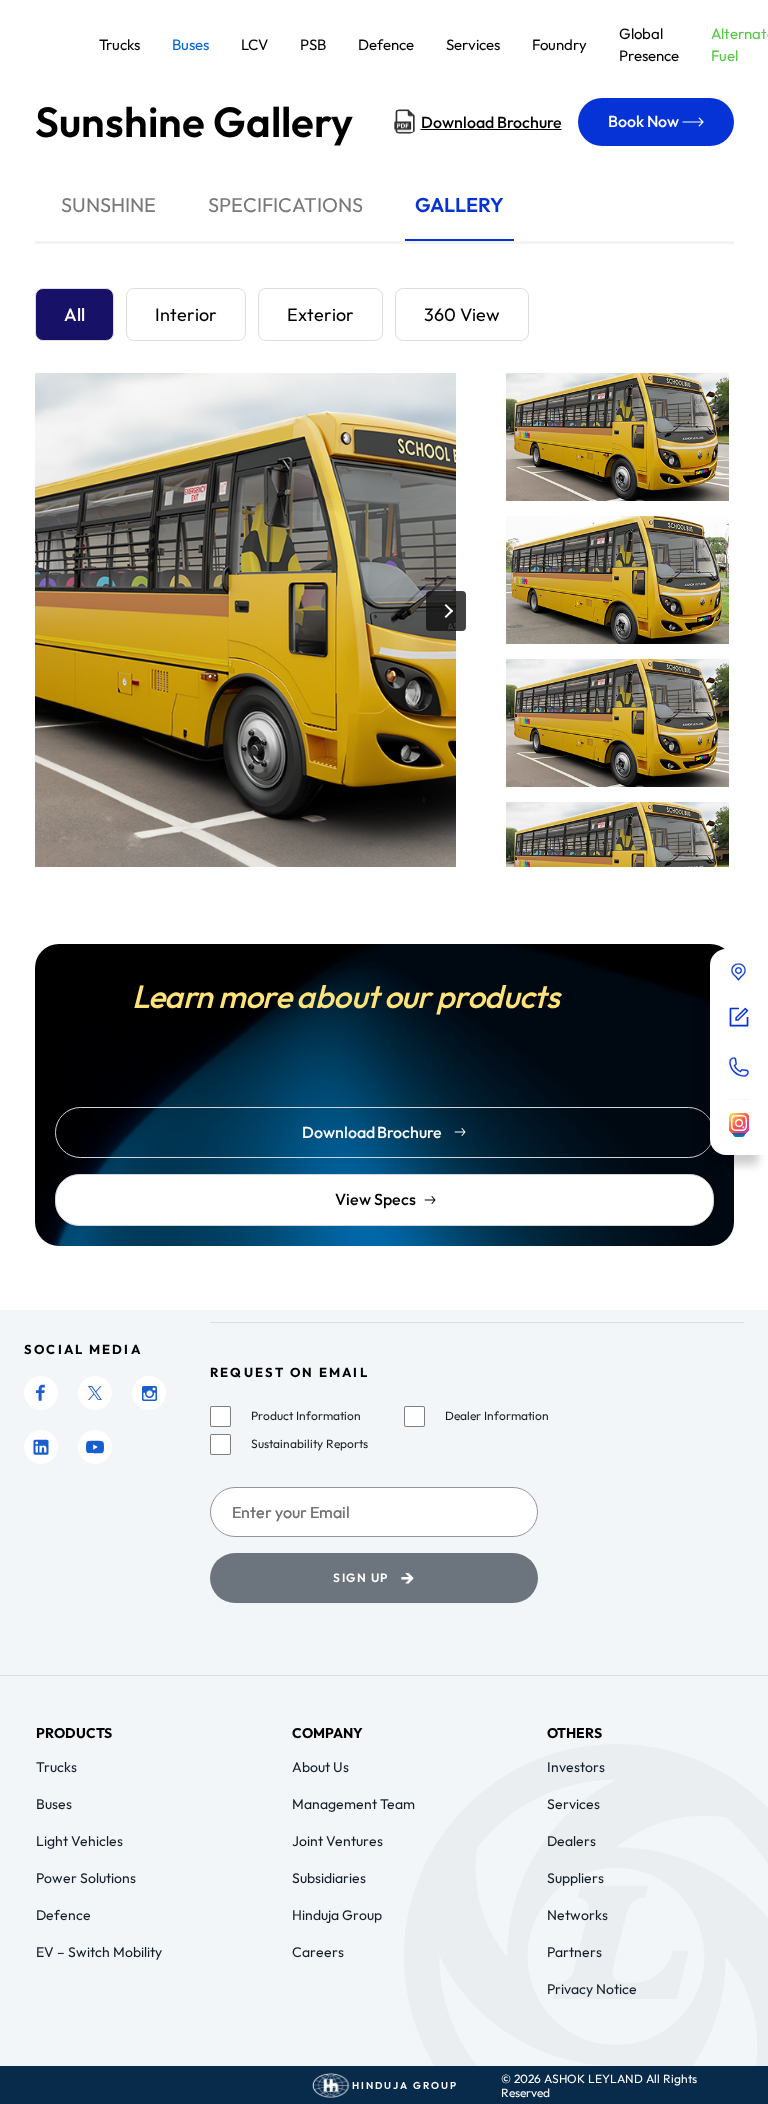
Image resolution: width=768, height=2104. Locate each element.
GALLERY (459, 204)
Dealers (571, 1841)
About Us (320, 1767)
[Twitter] (95, 1393)
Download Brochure (491, 122)
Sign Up (374, 1577)
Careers (318, 1952)
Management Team (353, 1804)
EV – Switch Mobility (99, 1952)
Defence (63, 1915)
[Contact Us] (739, 1067)
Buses (54, 1804)
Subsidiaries (329, 1878)
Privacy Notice (592, 1989)
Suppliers (575, 1878)
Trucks (56, 1767)
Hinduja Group (337, 1915)
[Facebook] (41, 1393)
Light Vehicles (79, 1841)
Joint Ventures (337, 1841)
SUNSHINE (108, 204)
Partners (574, 1952)
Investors (576, 1767)
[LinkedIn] (41, 1447)
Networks (577, 1915)
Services (573, 1804)
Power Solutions (86, 1878)
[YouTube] (95, 1447)
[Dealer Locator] (739, 973)
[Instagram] (149, 1393)
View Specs (375, 1199)
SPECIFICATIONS (285, 204)
